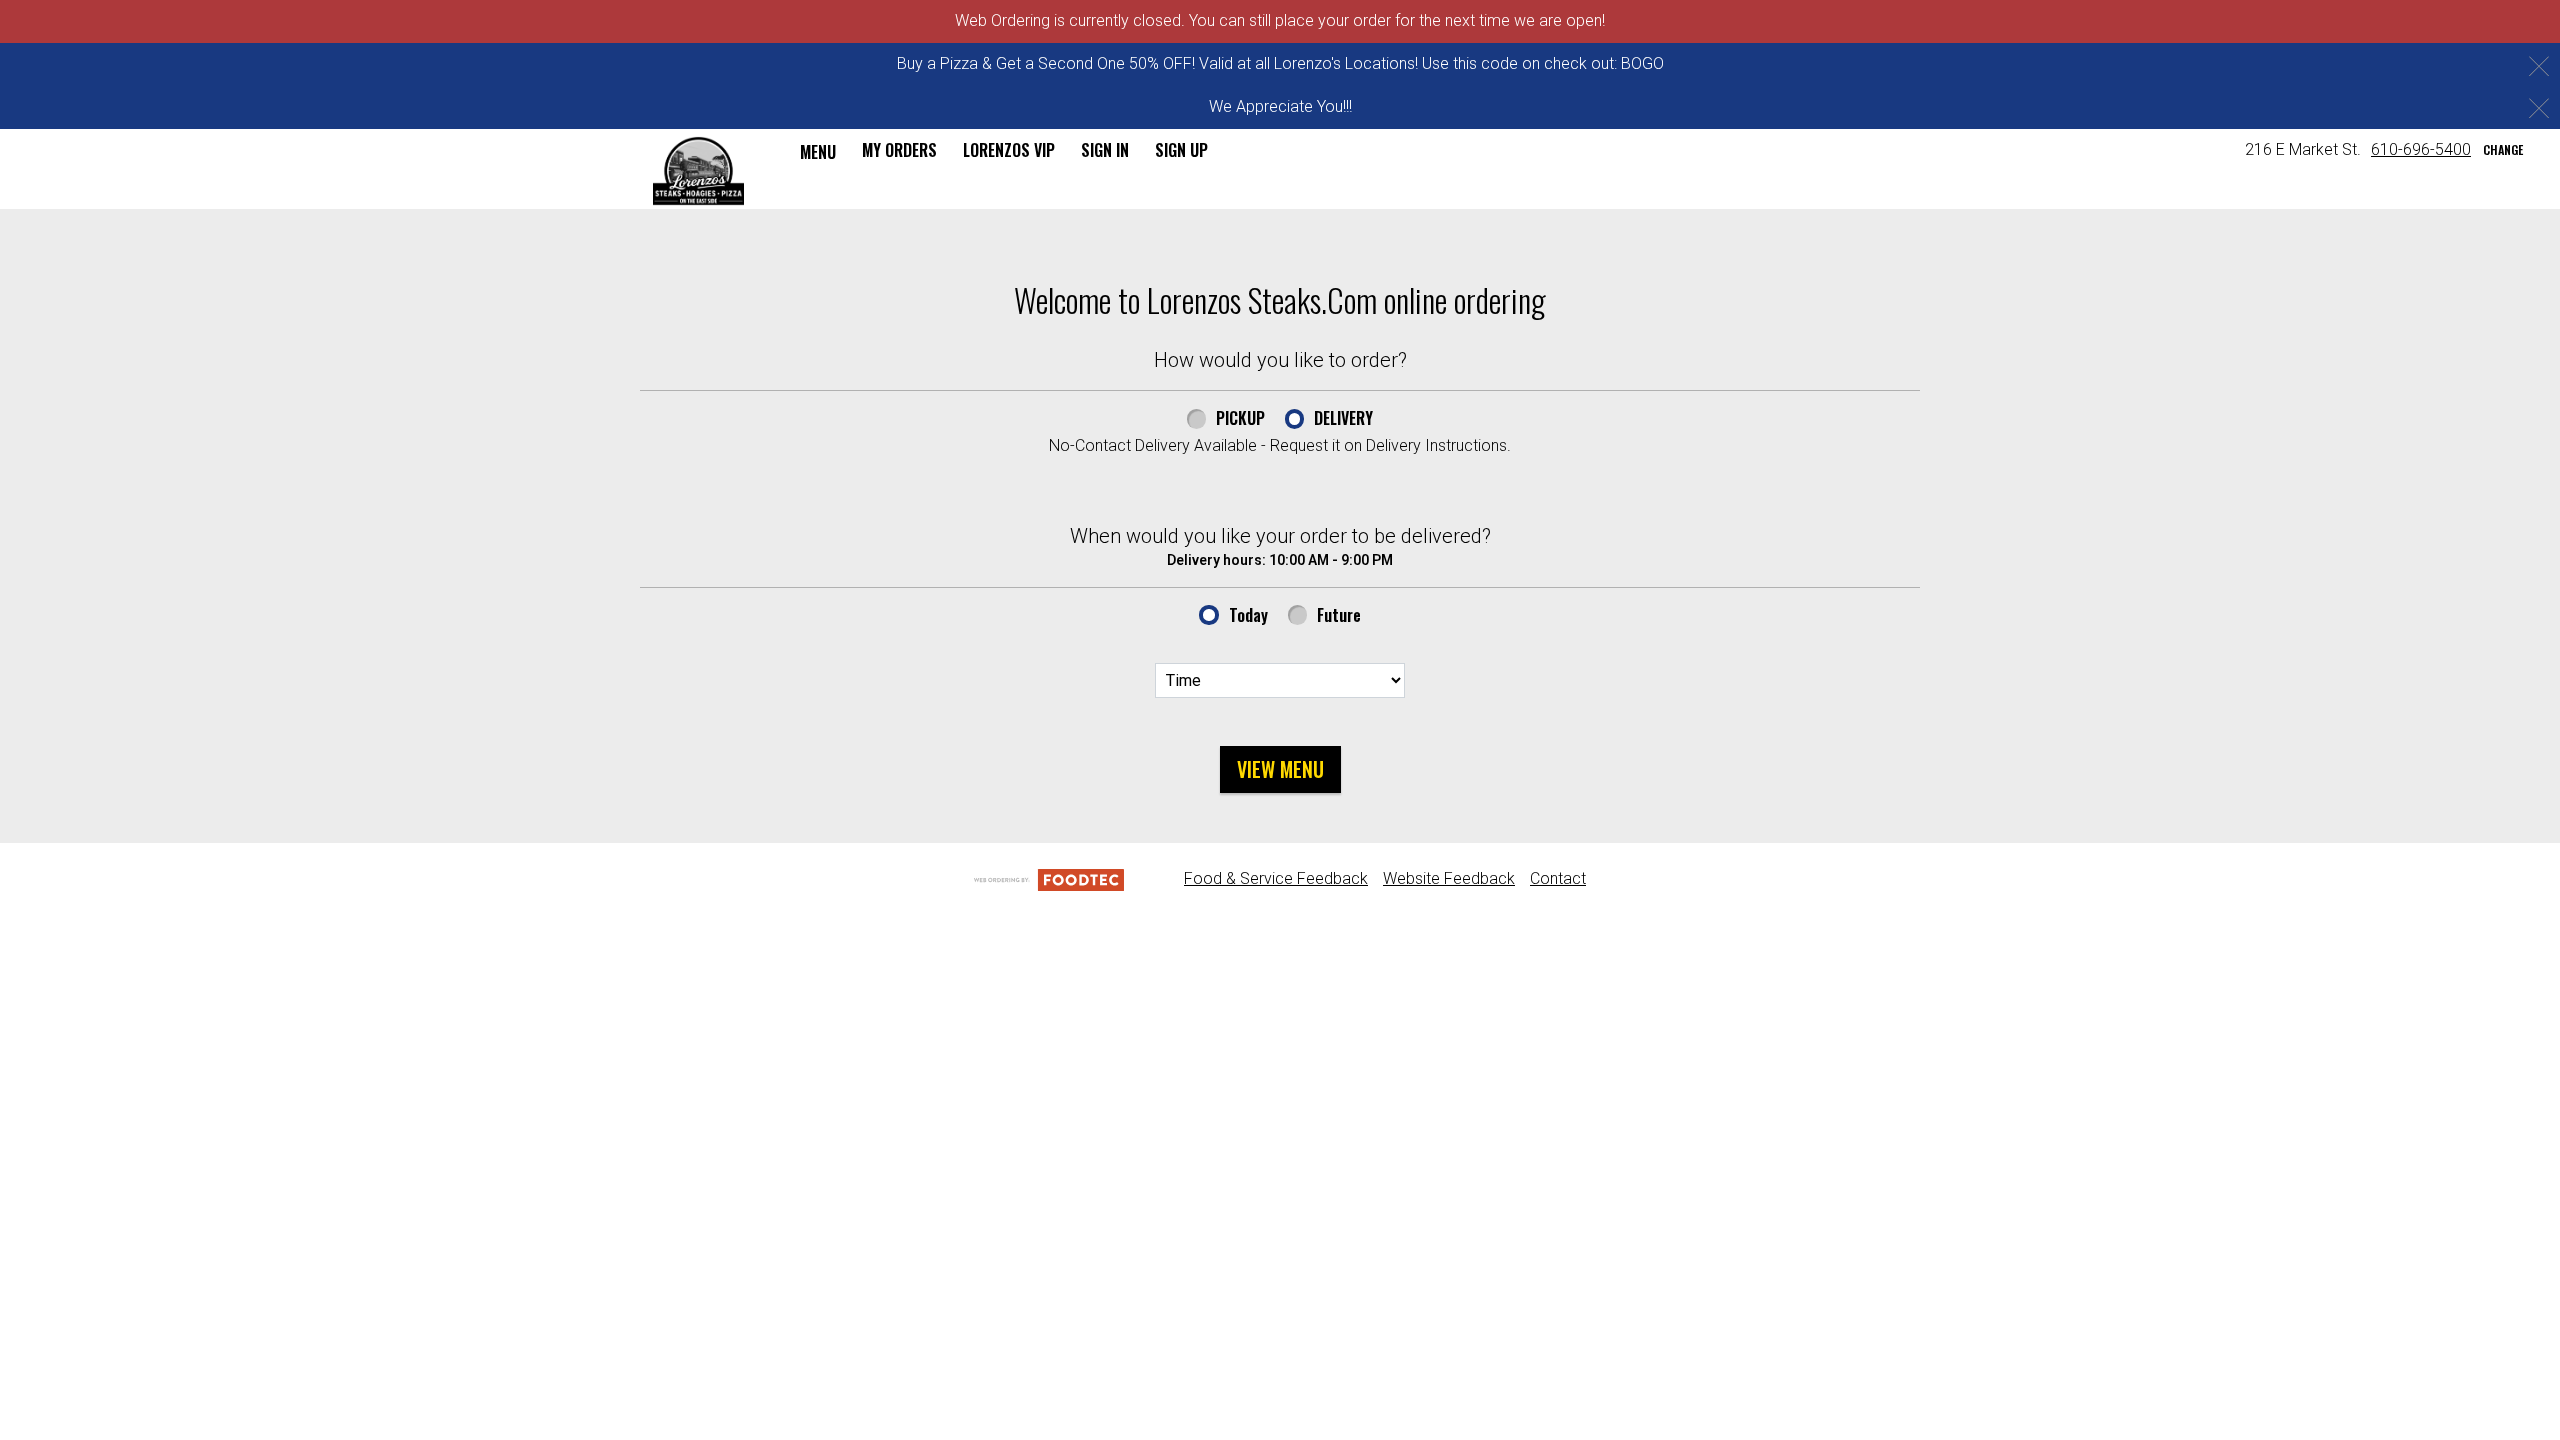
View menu (1280, 769)
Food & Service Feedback (1276, 878)
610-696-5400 (2421, 149)
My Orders (899, 150)
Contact (1558, 878)
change (2503, 149)
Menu (818, 152)
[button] (698, 171)
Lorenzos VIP (1009, 150)
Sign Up (1181, 150)
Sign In (1105, 150)
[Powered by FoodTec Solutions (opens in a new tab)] (1049, 878)
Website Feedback (1449, 878)
